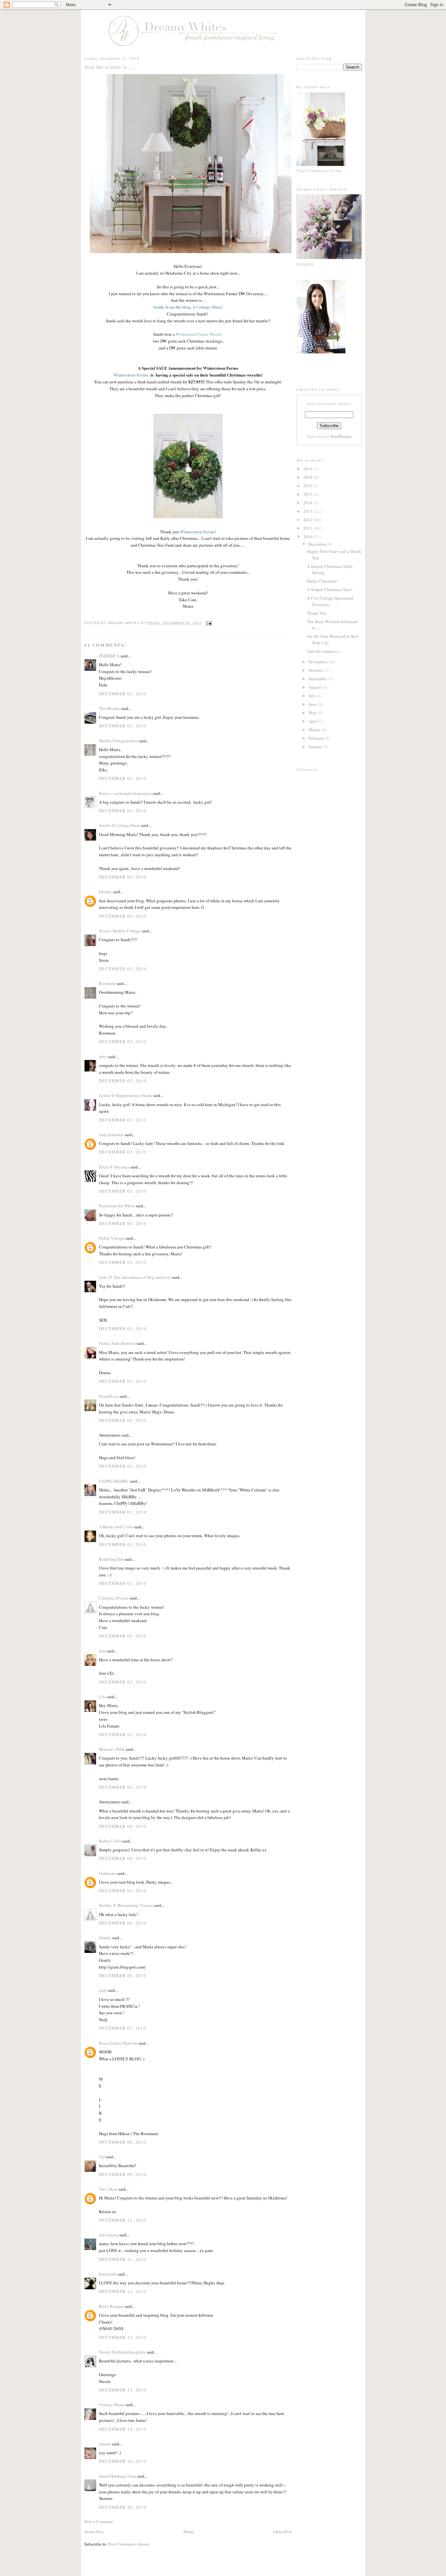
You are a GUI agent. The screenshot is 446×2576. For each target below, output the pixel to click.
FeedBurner (341, 436)
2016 (308, 486)
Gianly (105, 1938)
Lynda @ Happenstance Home (126, 1095)
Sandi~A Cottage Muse (119, 825)
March (315, 730)
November (318, 662)
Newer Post (94, 2532)
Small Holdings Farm (118, 2476)
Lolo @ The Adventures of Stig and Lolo (135, 1277)
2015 (308, 494)
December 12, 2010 (123, 2291)
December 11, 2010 (123, 2220)
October (316, 670)
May (313, 713)
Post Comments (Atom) (129, 2544)
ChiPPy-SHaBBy (114, 1481)
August (315, 687)
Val (102, 2157)
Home (189, 2532)
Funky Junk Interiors (117, 1343)
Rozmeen (107, 983)
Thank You (317, 613)
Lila (103, 1697)
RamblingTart (111, 1559)
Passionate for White (117, 1206)
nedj (103, 1990)
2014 (308, 503)
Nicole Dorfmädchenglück (123, 2352)
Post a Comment (99, 2521)
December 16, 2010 (123, 2461)
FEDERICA (109, 656)
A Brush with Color (116, 1527)
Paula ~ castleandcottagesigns (125, 793)
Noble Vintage (112, 1238)
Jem (103, 1651)
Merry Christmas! (322, 581)
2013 (308, 511)
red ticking (109, 2235)
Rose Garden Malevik (118, 2043)
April (314, 721)
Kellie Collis (110, 1841)
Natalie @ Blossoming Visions (126, 1905)
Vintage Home (112, 2405)
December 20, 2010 (123, 2507)
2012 (308, 520)
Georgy (105, 892)
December (318, 544)
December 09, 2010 (123, 2174)
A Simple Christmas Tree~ (330, 589)
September (318, 679)
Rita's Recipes (111, 2306)
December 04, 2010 (123, 1826)
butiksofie (108, 2274)
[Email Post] (208, 623)
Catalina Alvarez (114, 1598)
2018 (308, 477)
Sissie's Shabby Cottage (120, 931)
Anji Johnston (111, 1135)
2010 (308, 537)
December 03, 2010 (123, 694)
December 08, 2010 (123, 2142)
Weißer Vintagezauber (119, 741)
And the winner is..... (325, 651)
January (316, 747)
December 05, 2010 (123, 1891)
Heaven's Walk (112, 1749)
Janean (105, 2444)
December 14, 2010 (123, 2429)
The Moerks (110, 708)
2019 (308, 469)
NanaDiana (109, 1396)
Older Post (282, 2532)
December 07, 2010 (123, 2028)
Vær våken (108, 2189)
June (313, 704)
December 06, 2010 (123, 1923)
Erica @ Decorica (114, 1167)
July (313, 696)
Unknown (108, 1873)
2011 (308, 528)
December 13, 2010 (123, 2390)
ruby (103, 1056)
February (317, 738)
